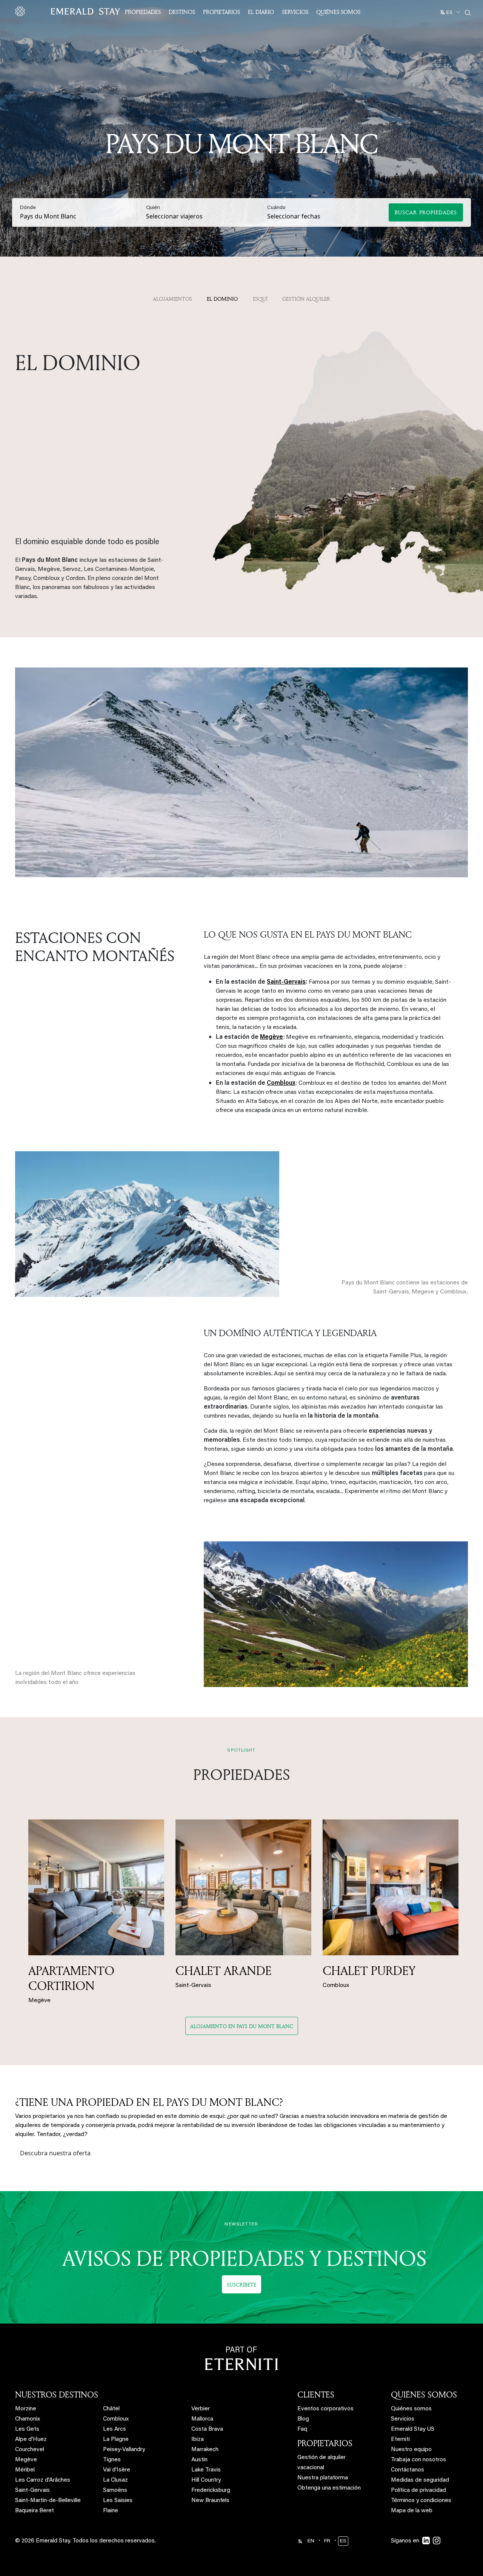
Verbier (201, 2409)
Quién (153, 208)
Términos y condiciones (421, 2501)
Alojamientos (172, 299)
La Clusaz (115, 2480)
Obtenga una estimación (329, 2488)
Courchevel (30, 2450)
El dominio (222, 299)
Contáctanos (408, 2470)
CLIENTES (316, 2395)
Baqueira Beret (35, 2511)
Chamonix (28, 2419)
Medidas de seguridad (420, 2480)
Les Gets (27, 2429)
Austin (199, 2460)
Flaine (111, 2511)
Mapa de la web (412, 2511)
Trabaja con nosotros (418, 2460)
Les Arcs (115, 2429)
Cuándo (276, 208)
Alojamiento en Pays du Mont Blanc (242, 2026)
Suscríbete (241, 2285)
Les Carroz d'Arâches (43, 2480)
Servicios (295, 12)
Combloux (116, 2419)
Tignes (112, 2460)
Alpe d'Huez (31, 2440)
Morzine (26, 2409)
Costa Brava (207, 2429)
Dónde (28, 208)
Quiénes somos (338, 12)
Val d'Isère (117, 2470)
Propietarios (222, 12)
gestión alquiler (306, 299)
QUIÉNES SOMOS (424, 2395)
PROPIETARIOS (325, 2443)
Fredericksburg (211, 2491)
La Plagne (116, 2440)
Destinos (182, 12)
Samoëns (115, 2491)
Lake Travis (206, 2470)
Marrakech (205, 2450)
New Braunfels (210, 2501)
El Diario (261, 12)
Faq (302, 2429)
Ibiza (198, 2440)
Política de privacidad (418, 2491)
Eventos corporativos (325, 2409)
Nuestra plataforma (323, 2478)
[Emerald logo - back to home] (69, 11)
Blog (303, 2419)
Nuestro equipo (411, 2450)
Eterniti (400, 2440)
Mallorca (202, 2419)
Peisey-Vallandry (124, 2450)
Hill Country (206, 2480)
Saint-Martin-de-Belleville (48, 2501)
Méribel (25, 2470)
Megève (26, 2460)
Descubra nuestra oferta (55, 2153)
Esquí (260, 299)
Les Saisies (118, 2501)
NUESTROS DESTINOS (57, 2395)
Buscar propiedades (426, 212)
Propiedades (143, 12)
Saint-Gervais (32, 2491)
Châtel (111, 2409)
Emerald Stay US (413, 2429)
